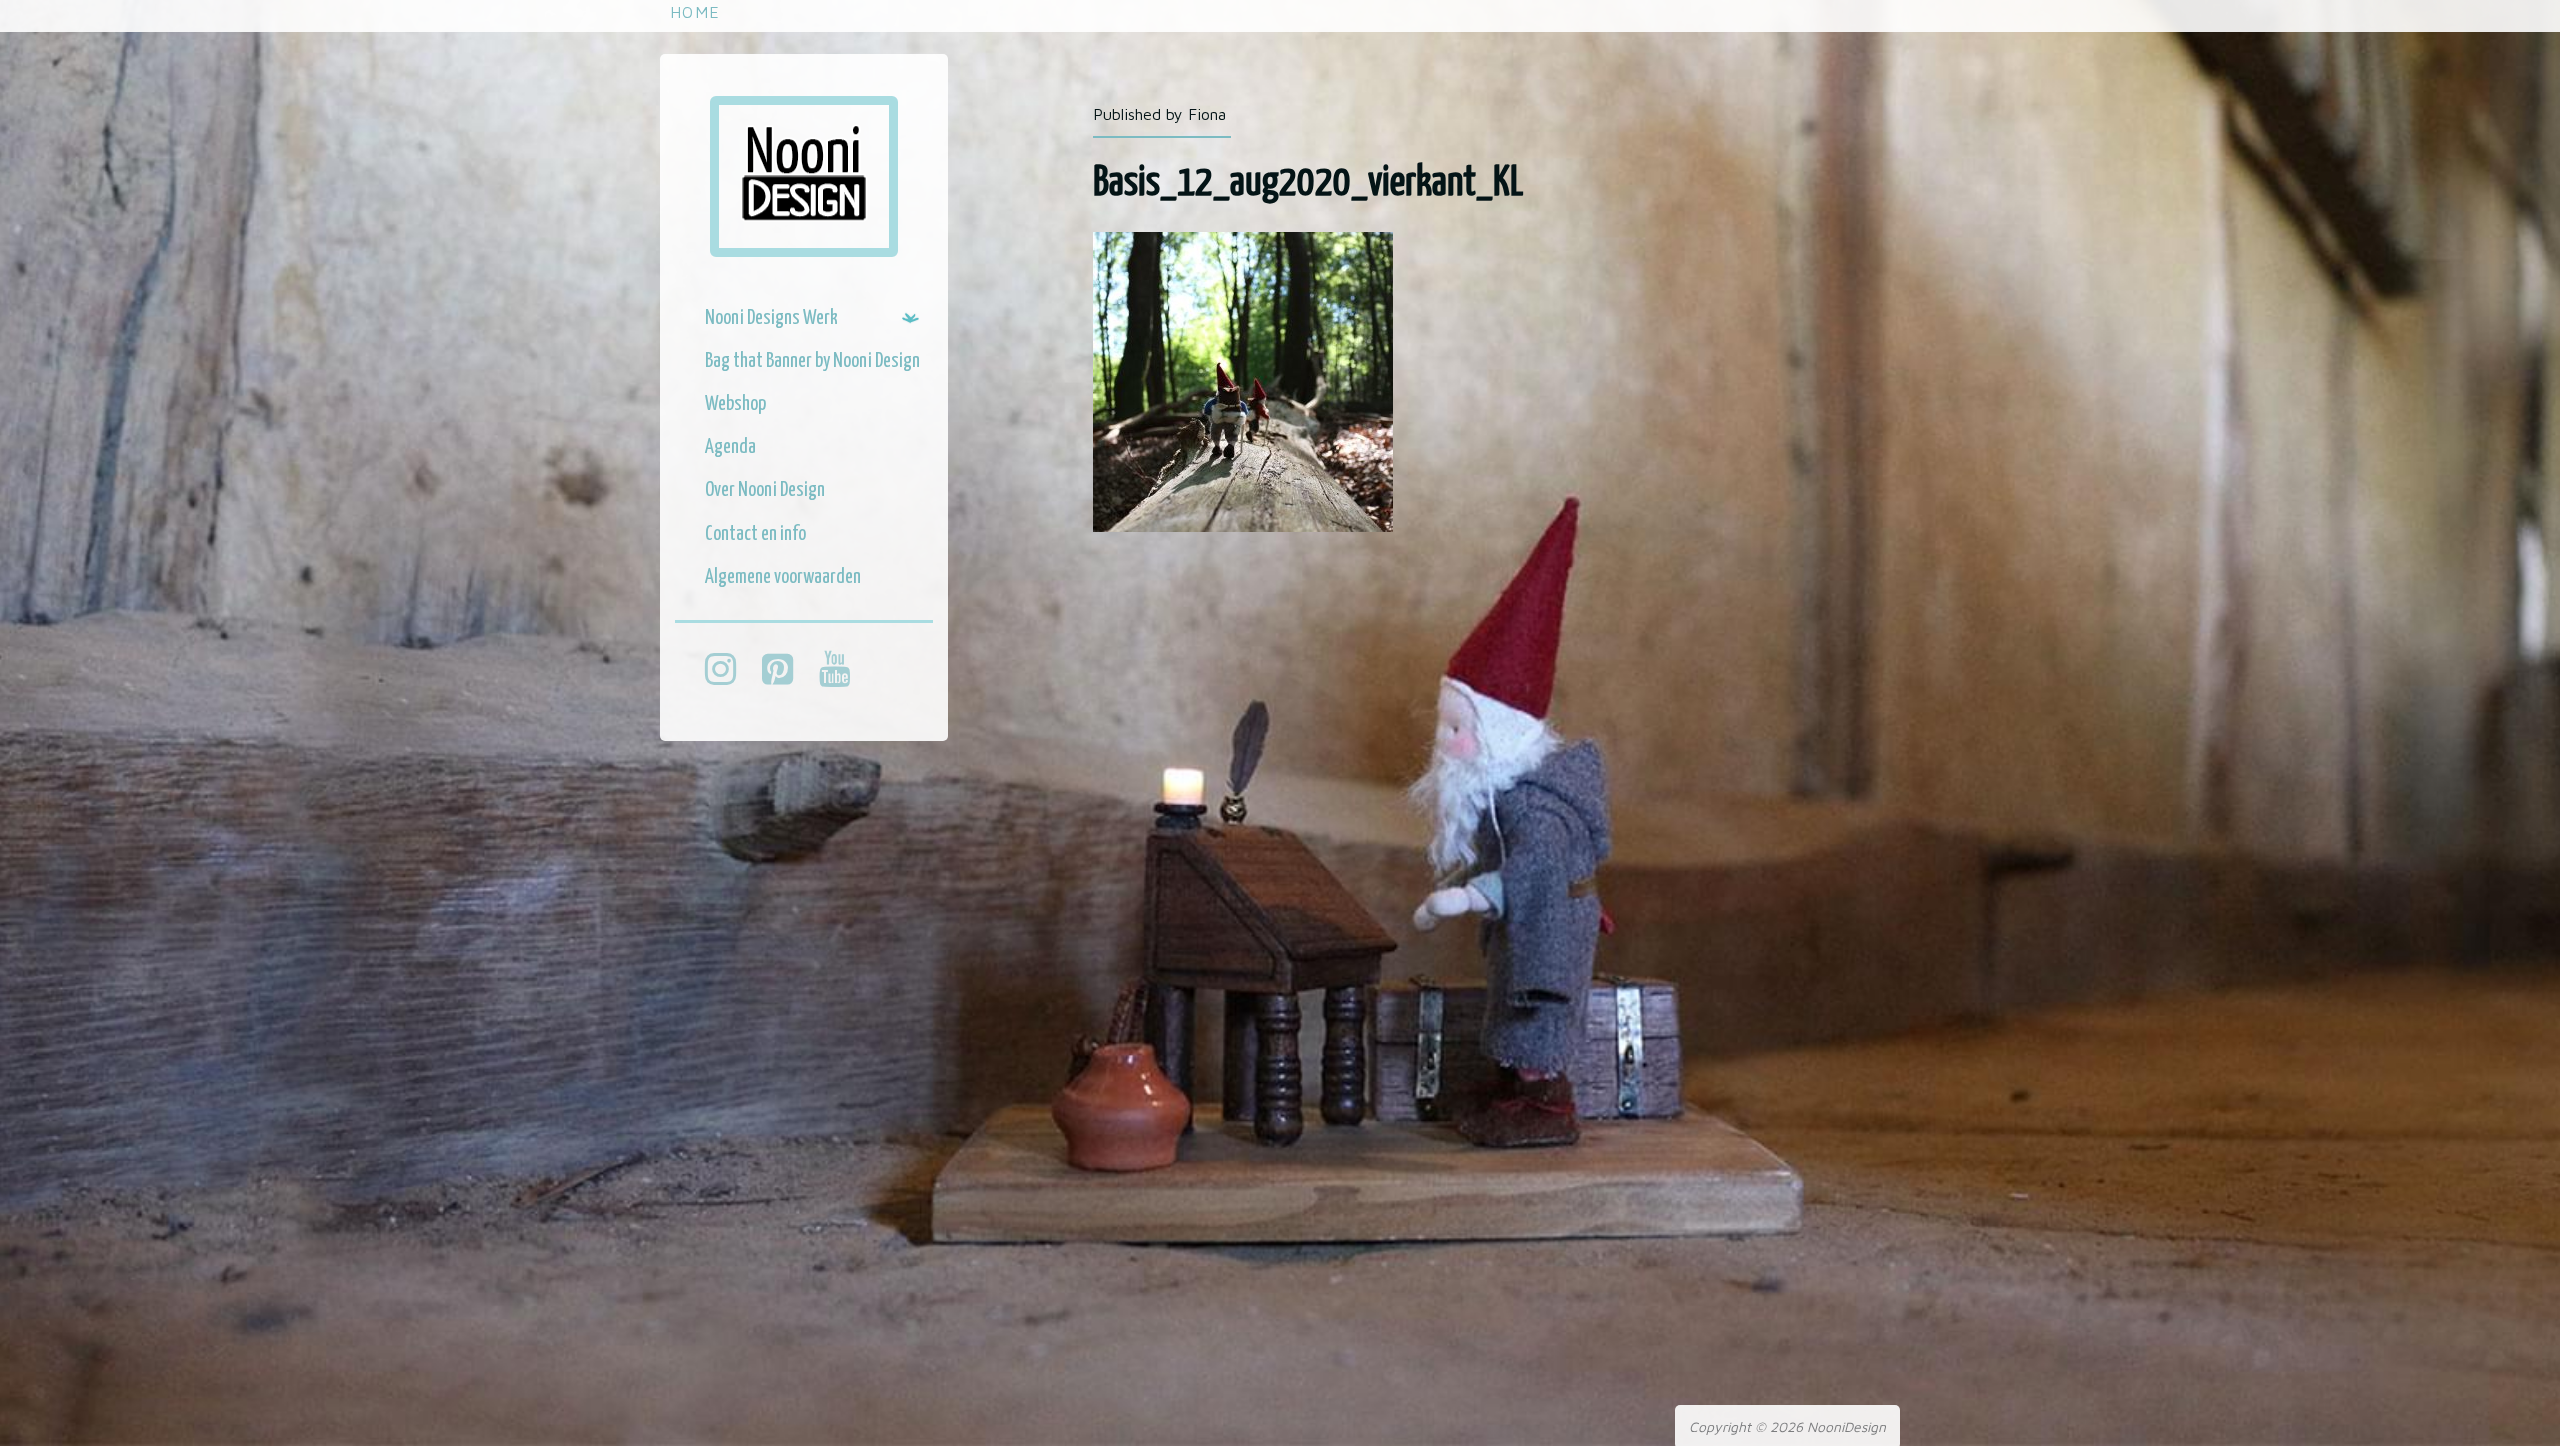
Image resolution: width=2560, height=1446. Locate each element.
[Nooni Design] (804, 176)
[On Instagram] (730, 672)
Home (695, 12)
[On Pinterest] (787, 672)
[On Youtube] (844, 672)
